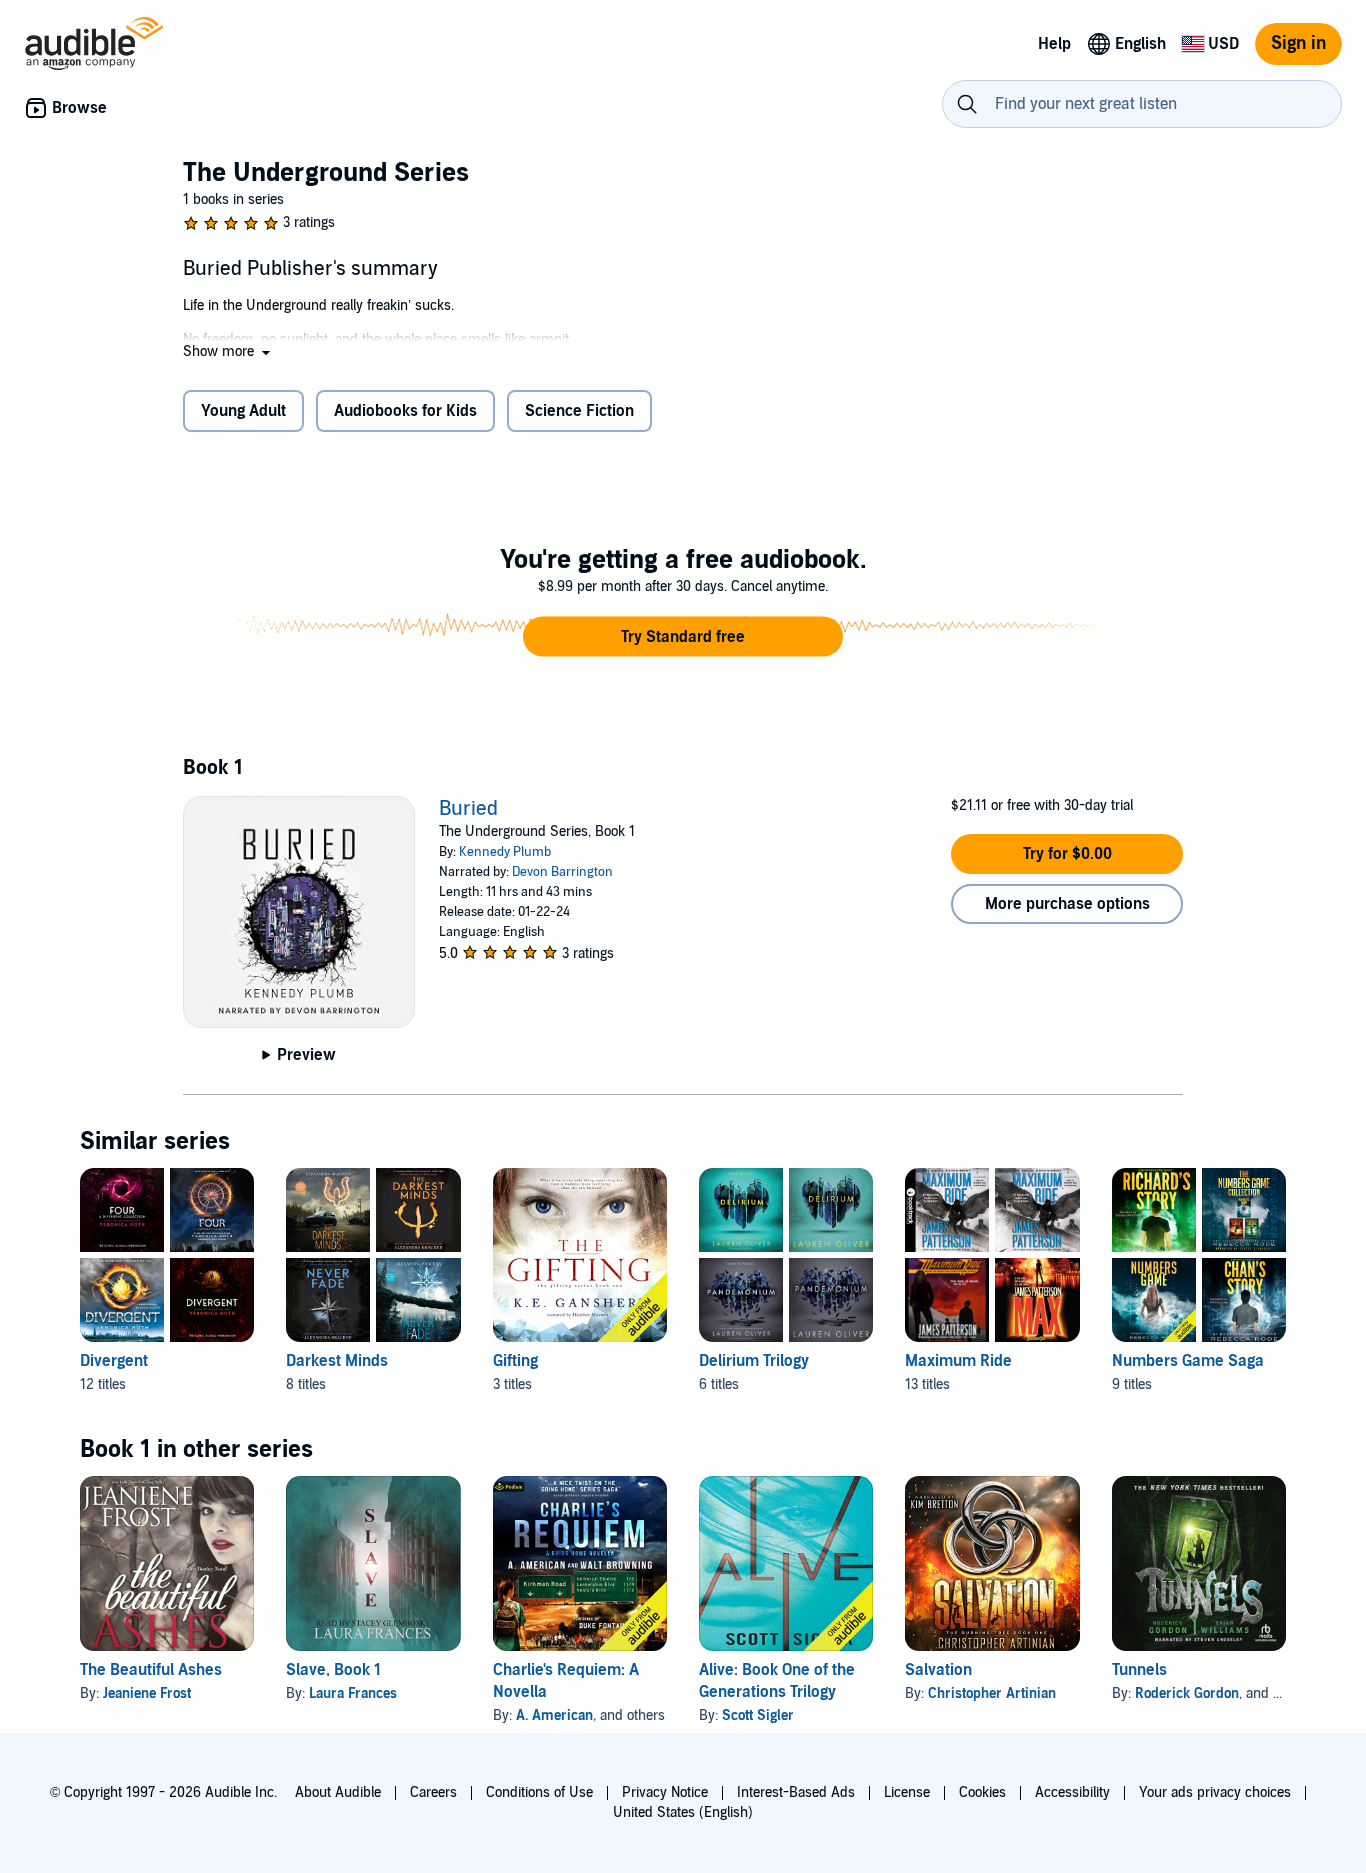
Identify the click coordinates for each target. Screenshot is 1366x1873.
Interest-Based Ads (796, 1792)
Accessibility (1072, 1792)
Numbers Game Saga (1188, 1361)
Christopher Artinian (992, 1693)
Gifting (515, 1361)
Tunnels (1139, 1670)
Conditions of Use (539, 1792)
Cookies (982, 1792)
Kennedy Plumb (505, 852)
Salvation (938, 1670)
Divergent (114, 1361)
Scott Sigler (758, 1715)
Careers (433, 1792)
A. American (554, 1715)
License (907, 1792)
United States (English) (683, 1812)
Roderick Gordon (1187, 1693)
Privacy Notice (665, 1792)
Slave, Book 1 (333, 1670)
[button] (228, 351)
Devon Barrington (562, 872)
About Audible (338, 1792)
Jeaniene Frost (147, 1693)
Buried (468, 809)
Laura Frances (353, 1693)
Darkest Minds (337, 1361)
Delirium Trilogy (754, 1361)
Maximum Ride (958, 1361)
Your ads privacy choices (1215, 1792)
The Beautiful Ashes (151, 1670)
